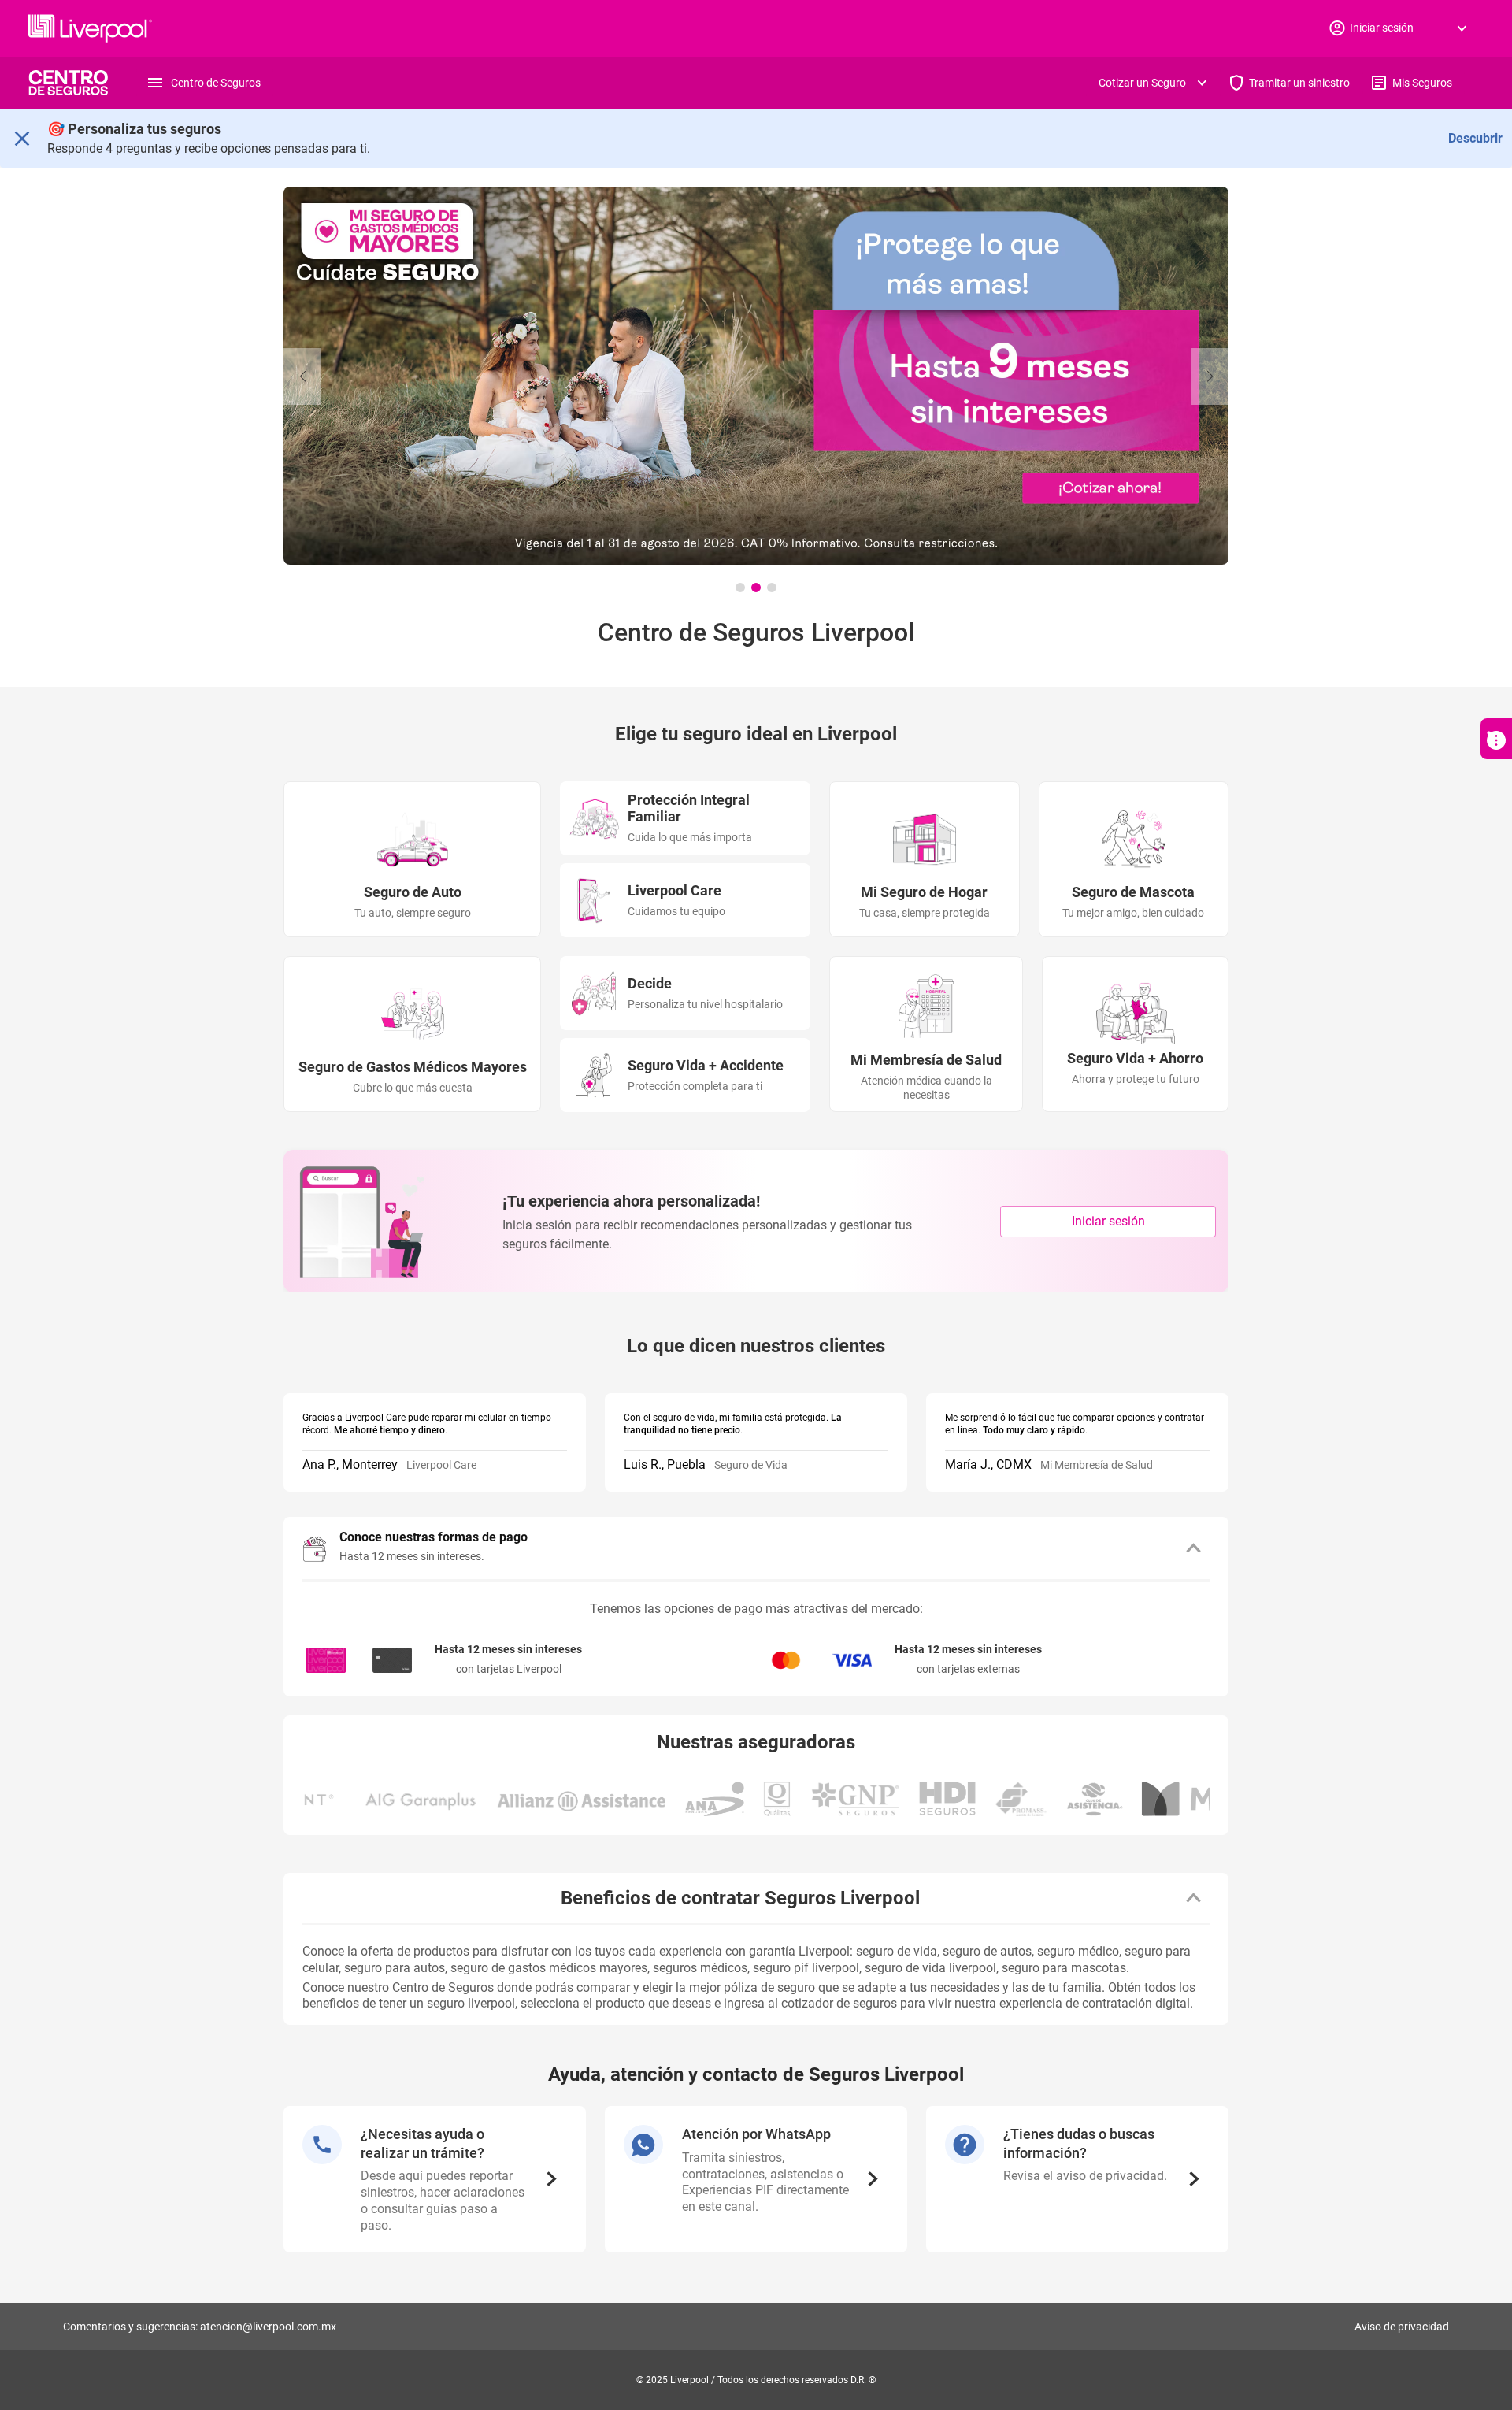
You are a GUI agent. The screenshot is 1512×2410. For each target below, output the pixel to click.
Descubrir (1475, 138)
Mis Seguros (1422, 83)
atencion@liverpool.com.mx (268, 2327)
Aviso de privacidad (1402, 2327)
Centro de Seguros (216, 83)
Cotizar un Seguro (1142, 83)
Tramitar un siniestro (1299, 83)
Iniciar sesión (1108, 1221)
